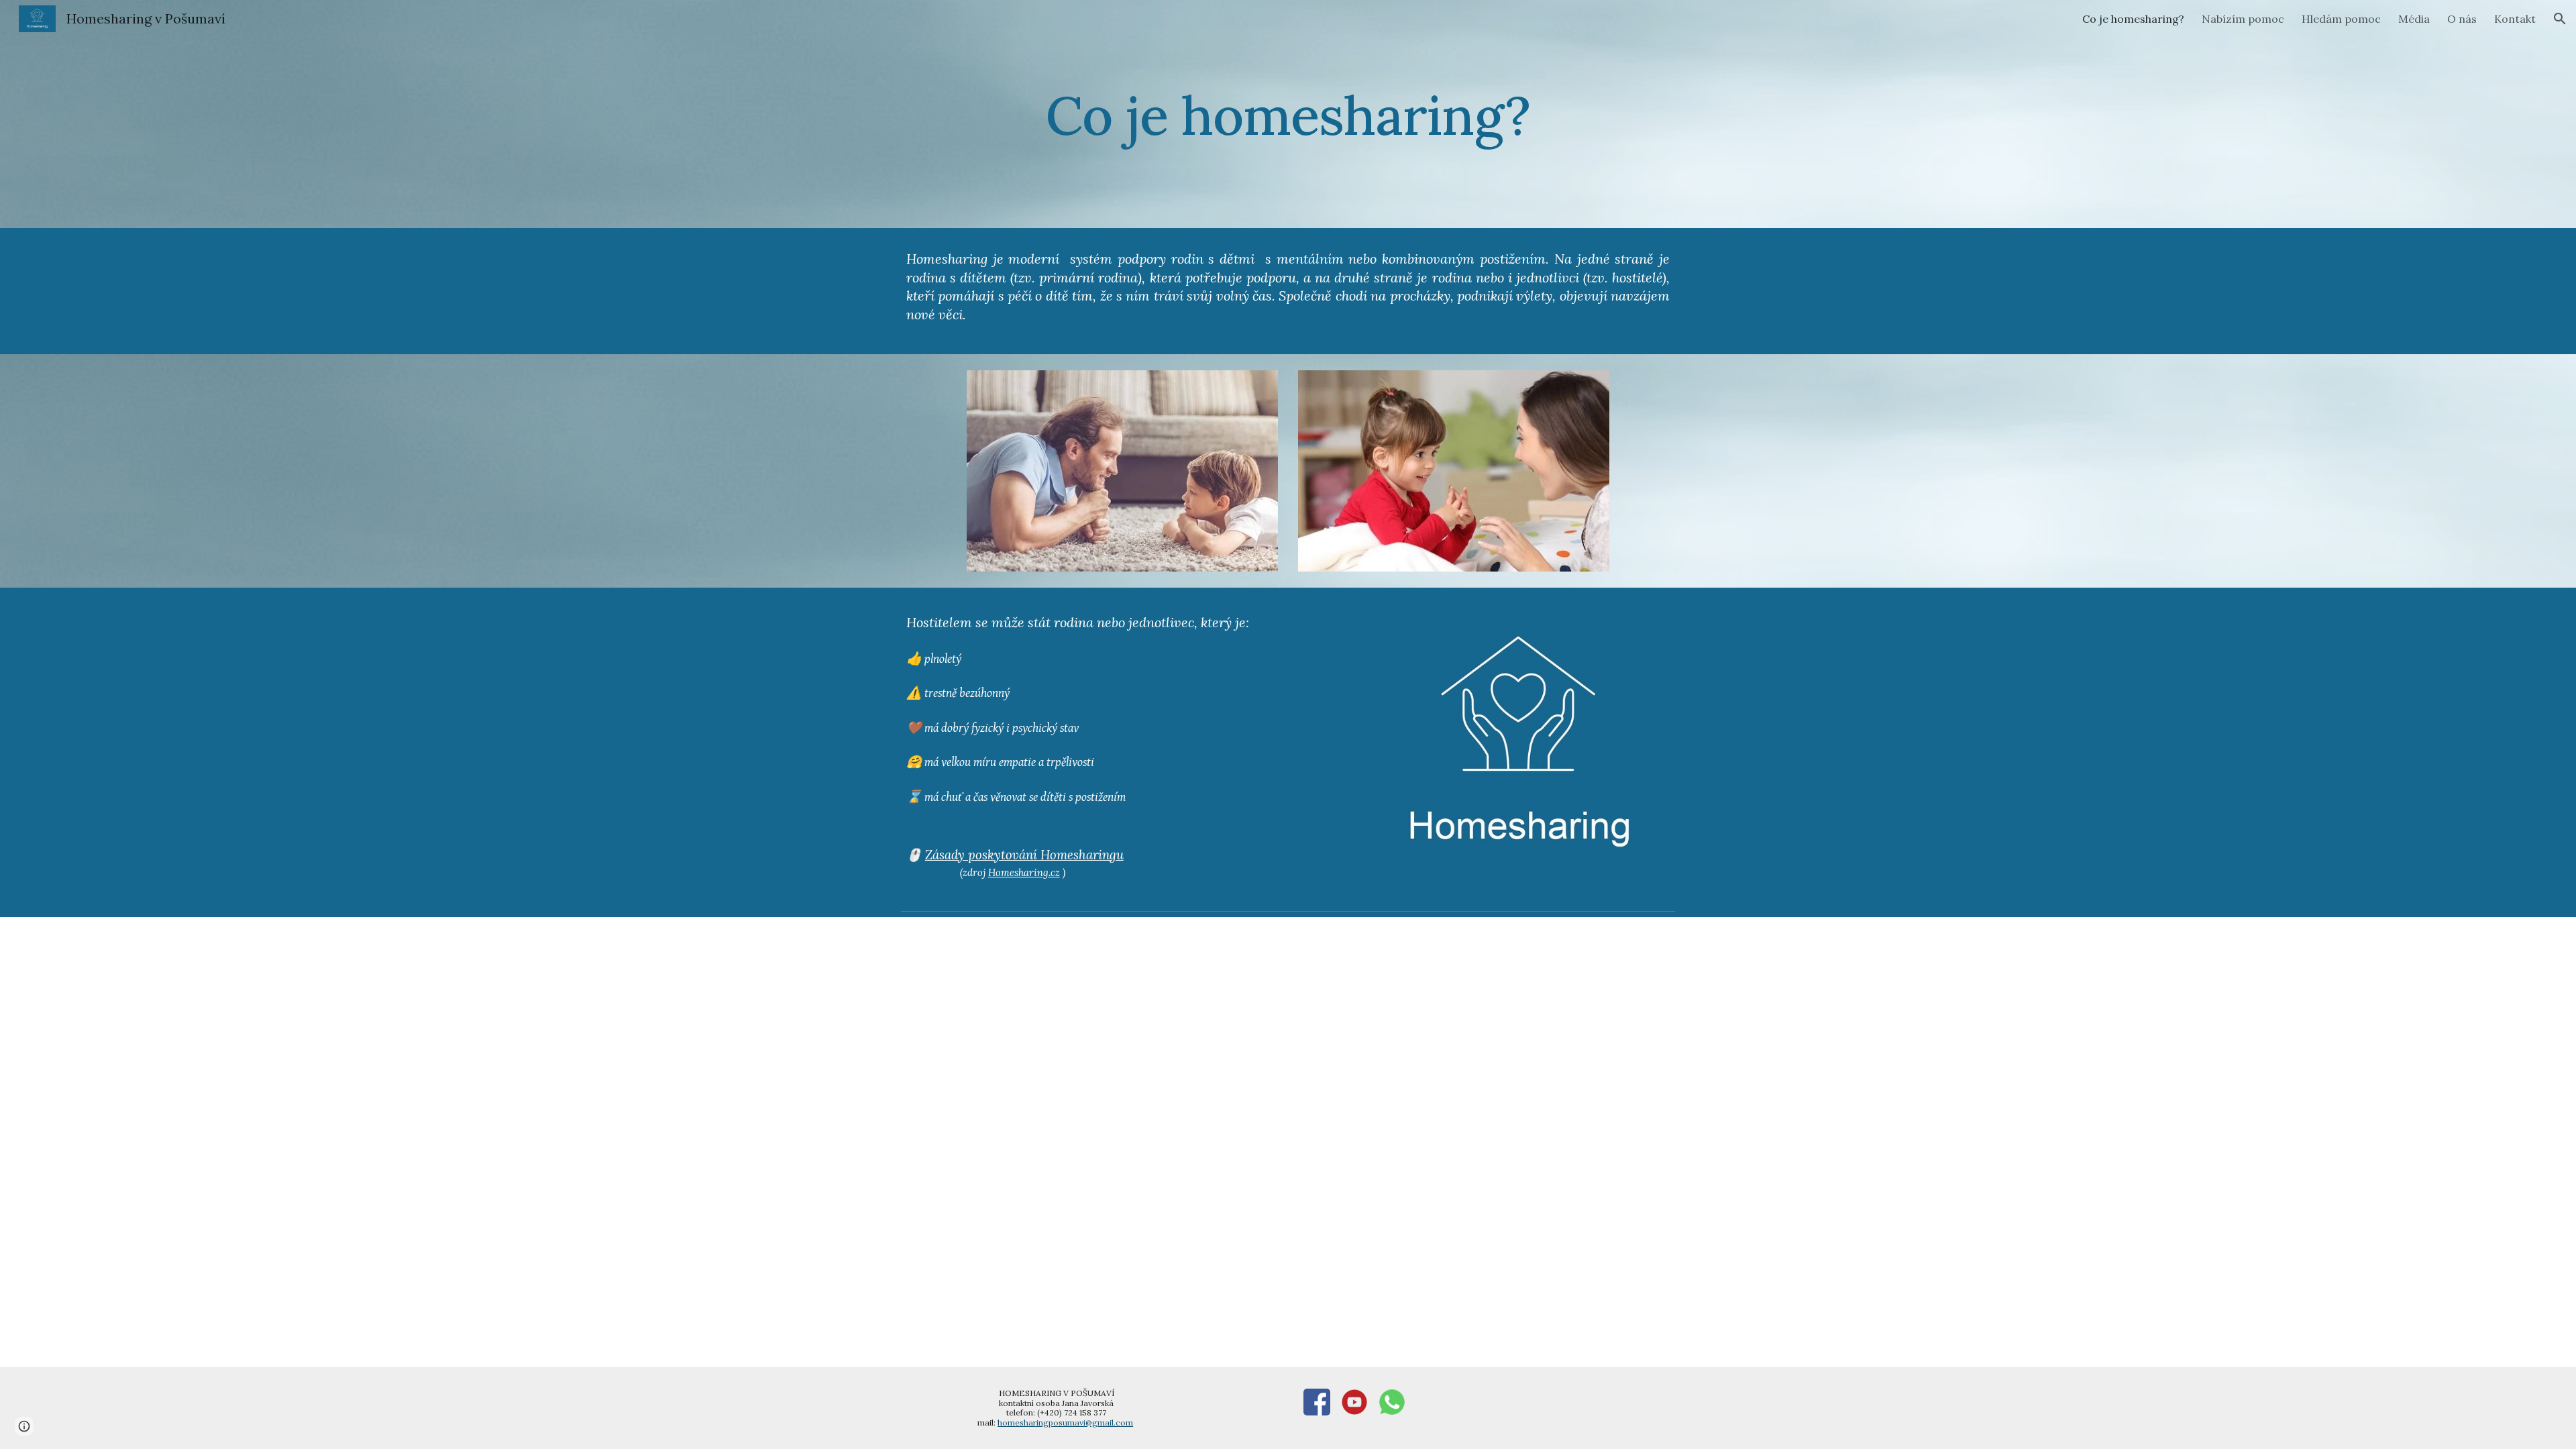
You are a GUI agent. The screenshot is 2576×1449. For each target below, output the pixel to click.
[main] (1288, 114)
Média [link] (2414, 19)
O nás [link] (2462, 19)
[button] (2560, 19)
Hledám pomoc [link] (2341, 19)
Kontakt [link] (2515, 19)
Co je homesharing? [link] (2133, 19)
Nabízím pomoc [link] (2243, 19)
